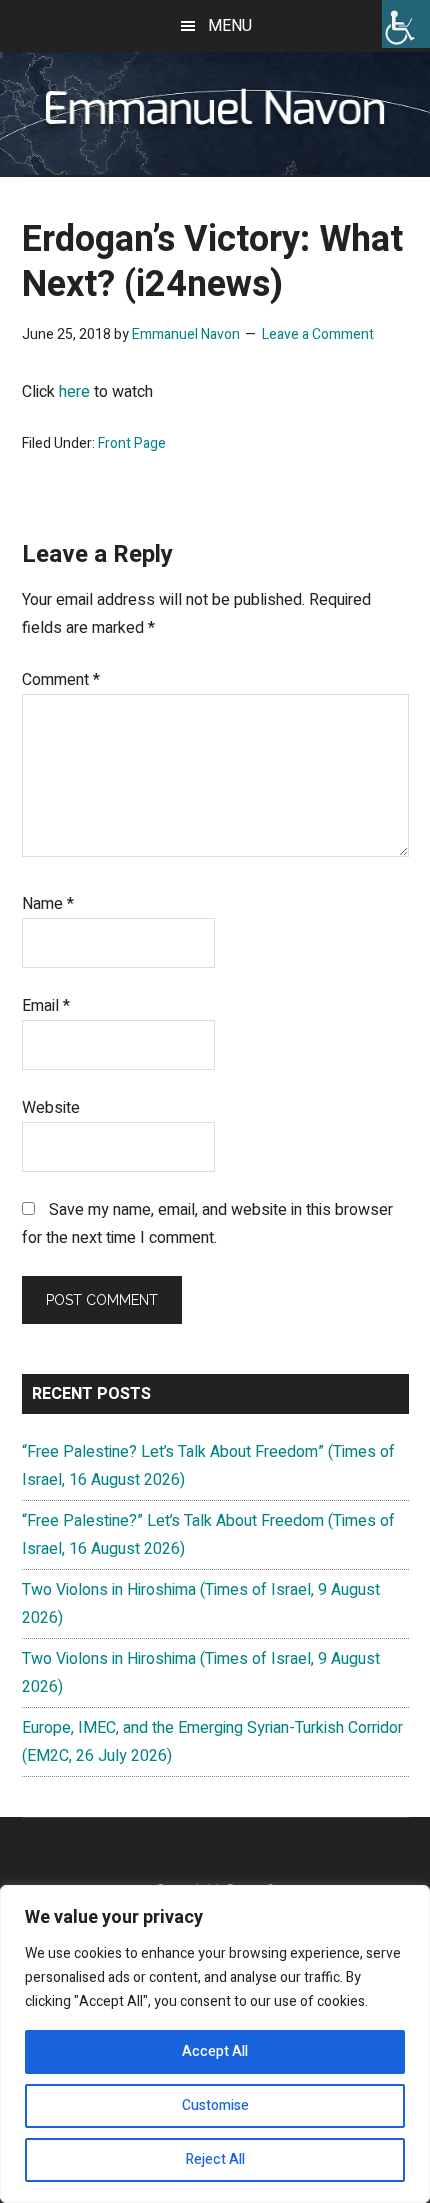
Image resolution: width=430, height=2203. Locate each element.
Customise (215, 2105)
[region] (215, 2044)
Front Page (132, 443)
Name (48, 904)
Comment (61, 680)
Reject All (215, 2159)
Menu (230, 26)
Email (46, 1006)
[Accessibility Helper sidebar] (406, 24)
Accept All (215, 2051)
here (74, 392)
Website (51, 1108)
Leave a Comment (318, 334)
